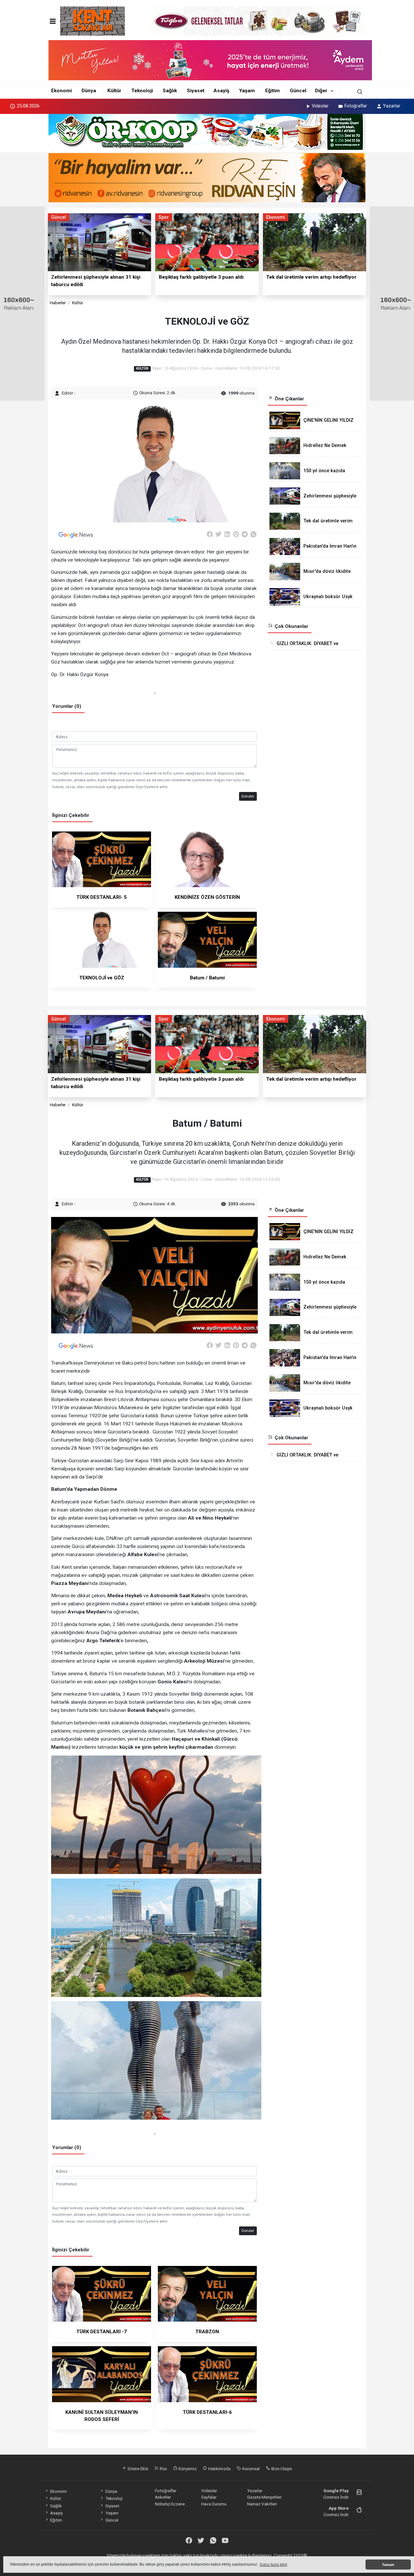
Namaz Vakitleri (262, 2504)
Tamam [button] (388, 2565)
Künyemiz (187, 2469)
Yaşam (247, 91)
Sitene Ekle (137, 2469)
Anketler (163, 2497)
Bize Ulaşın (281, 2469)
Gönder (248, 796)
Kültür (114, 91)
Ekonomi (61, 91)
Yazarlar (392, 106)
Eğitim (272, 91)
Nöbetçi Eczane (170, 2504)
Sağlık (170, 91)
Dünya (89, 91)
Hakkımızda (219, 2469)
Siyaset (196, 91)
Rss (163, 2469)
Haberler (58, 303)
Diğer (321, 91)
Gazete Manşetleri (264, 2497)
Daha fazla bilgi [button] (273, 2565)
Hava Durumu (214, 2504)
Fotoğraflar (356, 106)
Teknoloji (142, 91)
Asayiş (221, 91)
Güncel (298, 91)
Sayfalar (209, 2497)
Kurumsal (251, 2469)
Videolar (320, 106)
